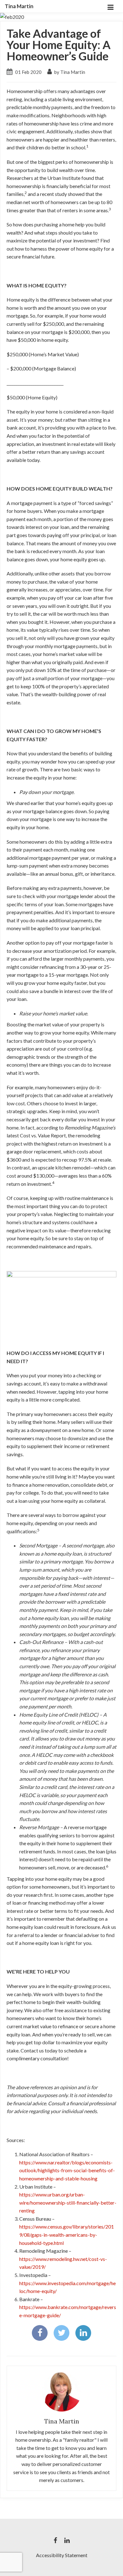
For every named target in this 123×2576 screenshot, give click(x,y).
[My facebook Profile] (55, 2540)
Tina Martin (19, 6)
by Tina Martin (69, 72)
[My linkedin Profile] (67, 2540)
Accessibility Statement (62, 2555)
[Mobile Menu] (110, 6)
